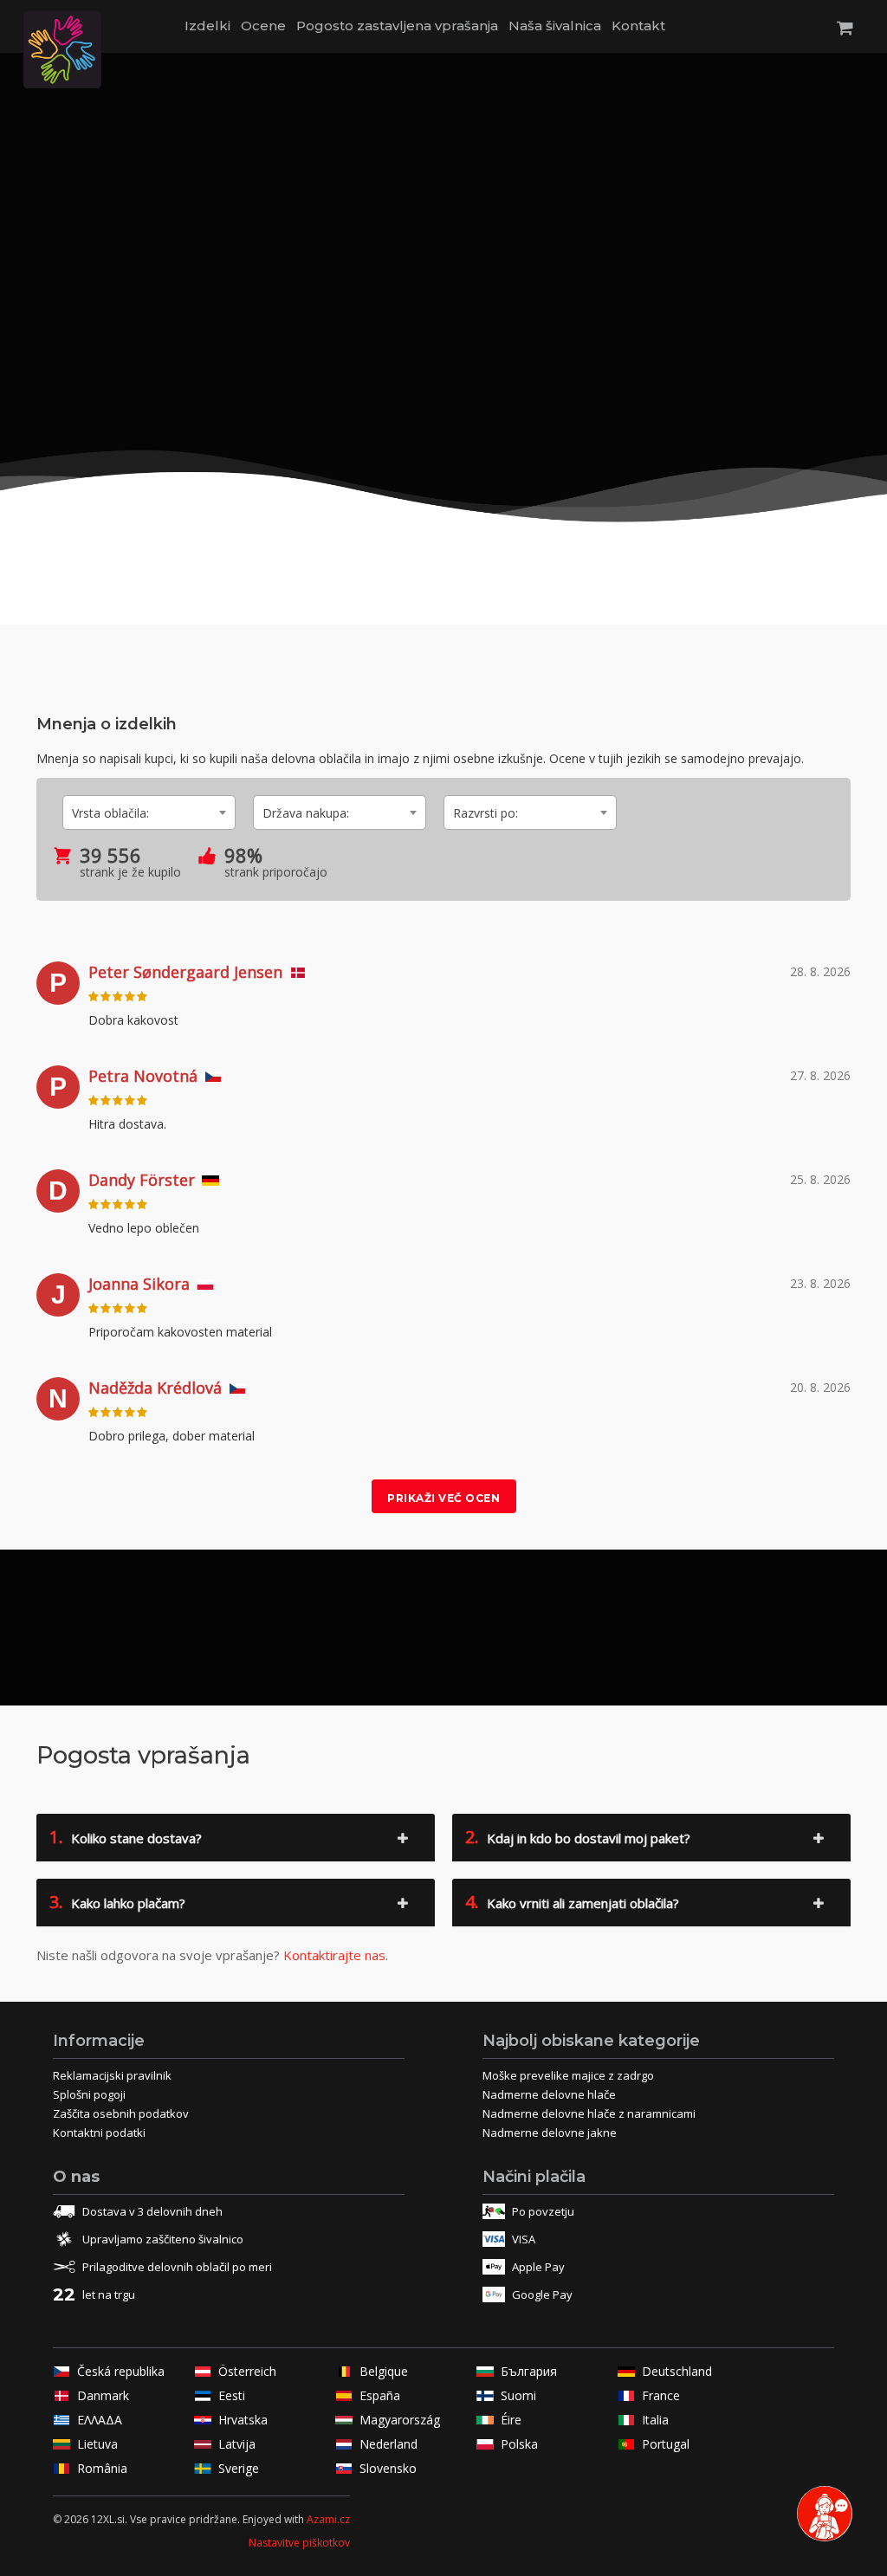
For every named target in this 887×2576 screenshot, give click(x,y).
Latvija (237, 2444)
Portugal (666, 2444)
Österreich (247, 2371)
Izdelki (207, 26)
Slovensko (388, 2468)
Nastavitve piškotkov (299, 2543)
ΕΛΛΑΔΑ (100, 2420)
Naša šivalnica (555, 26)
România (102, 2468)
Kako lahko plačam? (117, 1902)
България (529, 2371)
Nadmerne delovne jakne (550, 2133)
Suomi (518, 2395)
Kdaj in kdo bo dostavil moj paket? (578, 1837)
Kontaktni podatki (99, 2133)
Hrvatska (243, 2420)
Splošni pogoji (89, 2094)
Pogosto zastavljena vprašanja (397, 26)
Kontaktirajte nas (334, 1955)
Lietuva (97, 2444)
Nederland (388, 2444)
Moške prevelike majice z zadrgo (568, 2075)
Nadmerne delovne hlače (549, 2094)
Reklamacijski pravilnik (112, 2075)
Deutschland (677, 2371)
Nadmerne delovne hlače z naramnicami (589, 2113)
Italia (655, 2420)
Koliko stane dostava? (126, 1837)
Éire (511, 2420)
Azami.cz (328, 2519)
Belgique (384, 2371)
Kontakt (638, 26)
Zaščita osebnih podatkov (121, 2113)
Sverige (239, 2468)
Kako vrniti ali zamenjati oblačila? (572, 1902)
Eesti (232, 2395)
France (661, 2395)
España (380, 2395)
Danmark (103, 2395)
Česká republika (121, 2371)
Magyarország (400, 2420)
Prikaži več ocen (443, 1498)
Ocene (263, 26)
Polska (519, 2444)
